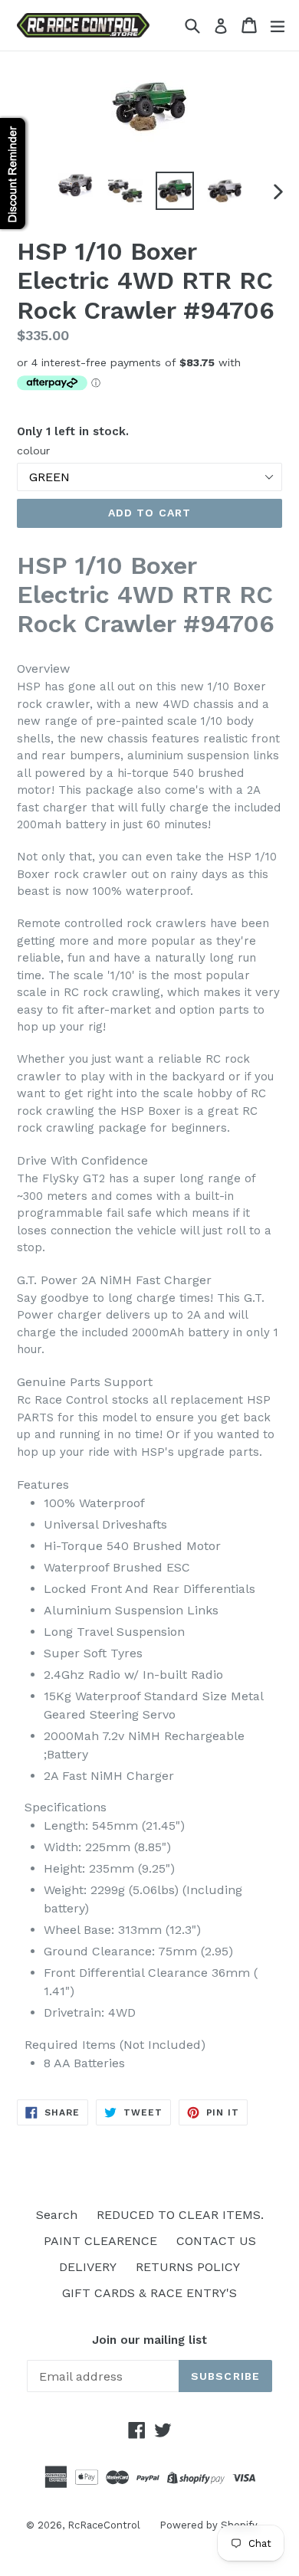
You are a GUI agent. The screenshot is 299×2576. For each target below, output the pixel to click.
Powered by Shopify (209, 2525)
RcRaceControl (104, 2525)
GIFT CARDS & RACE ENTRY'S (149, 2293)
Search (57, 2215)
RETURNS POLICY (188, 2267)
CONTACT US (216, 2241)
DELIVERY (88, 2267)
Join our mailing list (149, 2340)
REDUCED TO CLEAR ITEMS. (180, 2215)
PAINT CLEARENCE (100, 2241)
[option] (75, 185)
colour (33, 451)
